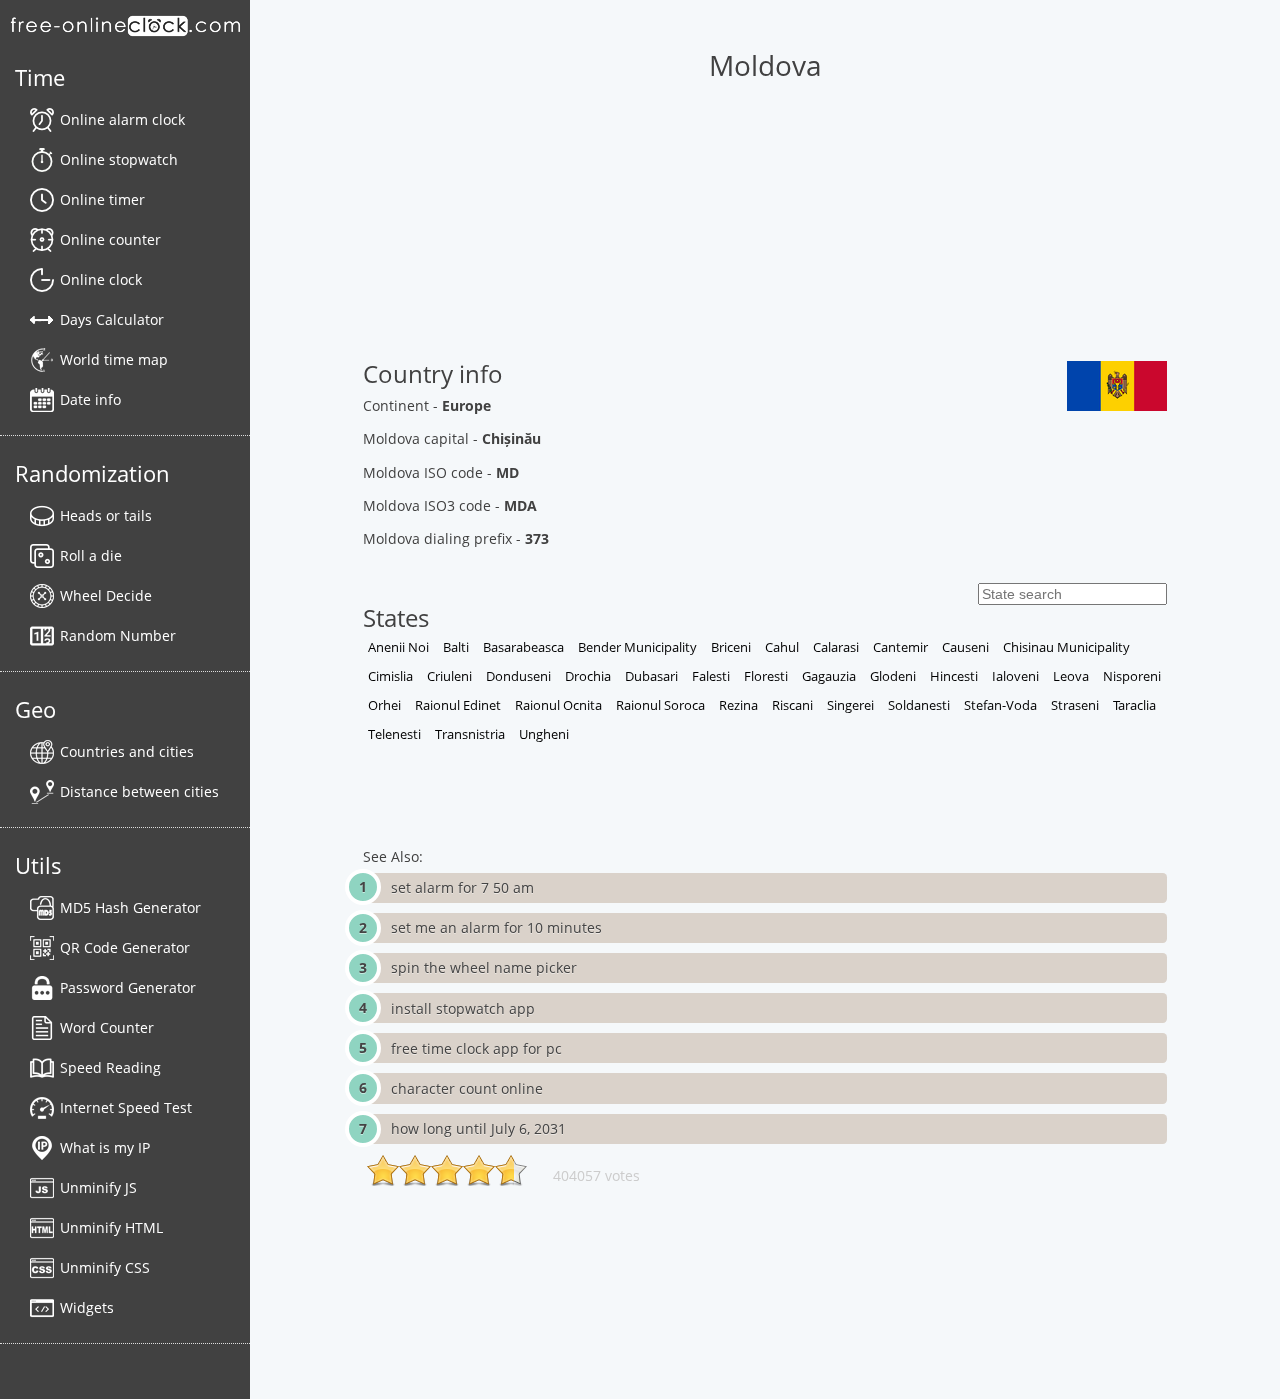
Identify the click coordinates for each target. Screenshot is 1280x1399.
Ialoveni (1015, 676)
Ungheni (544, 734)
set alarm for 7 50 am (462, 887)
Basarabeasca (523, 647)
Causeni (965, 647)
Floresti (766, 676)
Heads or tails (106, 515)
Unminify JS (98, 1187)
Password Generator (128, 987)
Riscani (792, 705)
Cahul (782, 647)
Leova (1071, 676)
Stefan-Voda (1000, 705)
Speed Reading (110, 1067)
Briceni (731, 647)
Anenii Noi (398, 647)
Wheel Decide (106, 595)
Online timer (102, 199)
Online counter (110, 239)
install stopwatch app (463, 1008)
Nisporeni (1132, 676)
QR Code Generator (125, 947)
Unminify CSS (105, 1267)
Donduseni (518, 676)
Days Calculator (112, 319)
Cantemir (900, 647)
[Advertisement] (764, 221)
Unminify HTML (111, 1227)
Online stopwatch (119, 159)
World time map (114, 359)
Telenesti (394, 734)
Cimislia (390, 676)
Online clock (101, 279)
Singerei (850, 705)
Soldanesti (919, 705)
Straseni (1075, 705)
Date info (90, 399)
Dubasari (651, 676)
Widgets (87, 1307)
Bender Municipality (637, 647)
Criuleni (449, 676)
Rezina (738, 705)
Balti (456, 647)
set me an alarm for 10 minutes (496, 927)
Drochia (588, 676)
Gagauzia (829, 676)
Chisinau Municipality (1066, 647)
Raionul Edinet (458, 705)
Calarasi (836, 647)
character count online (467, 1088)
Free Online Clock (125, 25)
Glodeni (893, 676)
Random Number (118, 635)
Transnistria (470, 734)
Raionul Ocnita (558, 705)
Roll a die (91, 555)
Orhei (384, 705)
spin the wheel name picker (484, 967)
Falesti (711, 676)
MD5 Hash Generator (130, 907)
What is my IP (105, 1147)
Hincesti (954, 676)
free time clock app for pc (476, 1048)
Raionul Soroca (660, 705)
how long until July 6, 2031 (478, 1128)
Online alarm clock (122, 119)
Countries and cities (127, 751)
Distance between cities (139, 791)
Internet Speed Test (126, 1107)
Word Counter (107, 1027)
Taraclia (1134, 705)
